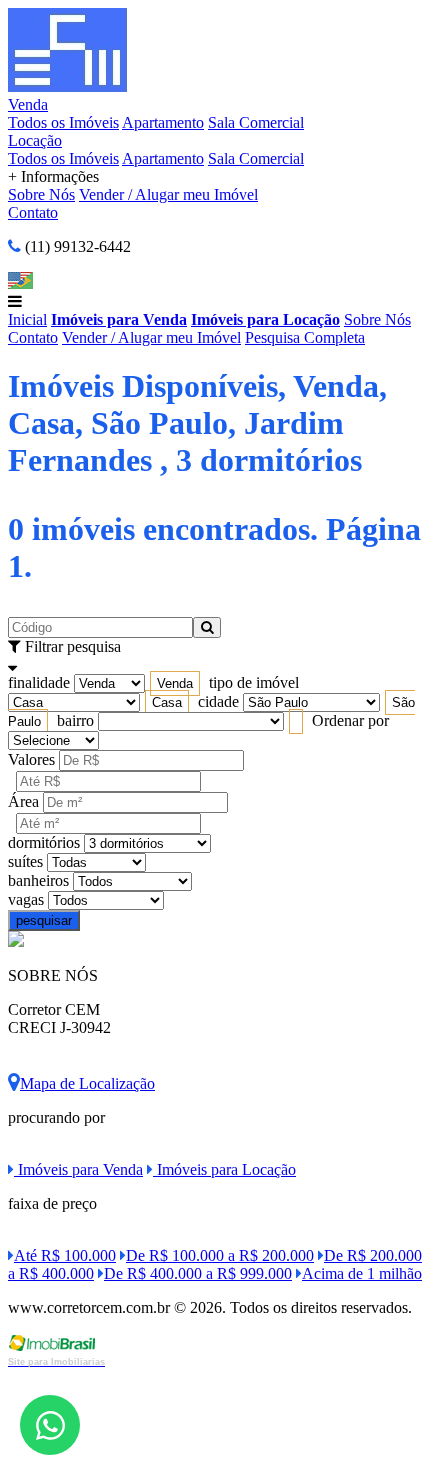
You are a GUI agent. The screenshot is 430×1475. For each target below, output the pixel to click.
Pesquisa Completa (305, 337)
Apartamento (163, 122)
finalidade (39, 682)
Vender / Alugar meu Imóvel (168, 194)
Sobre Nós (41, 194)
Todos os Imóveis (63, 122)
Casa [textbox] (167, 702)
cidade (218, 701)
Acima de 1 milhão (362, 1273)
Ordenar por (350, 720)
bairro (75, 720)
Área (23, 801)
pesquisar (44, 920)
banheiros (38, 880)
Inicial (27, 319)
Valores (31, 759)
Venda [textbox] (175, 683)
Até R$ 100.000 (65, 1255)
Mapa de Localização (87, 1083)
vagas (26, 899)
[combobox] (175, 683)
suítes (25, 861)
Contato (33, 212)
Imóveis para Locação (265, 319)
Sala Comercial (256, 122)
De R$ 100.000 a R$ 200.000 (220, 1255)
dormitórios (44, 842)
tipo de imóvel (254, 682)
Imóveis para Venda (119, 319)
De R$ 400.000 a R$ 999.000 (198, 1273)
